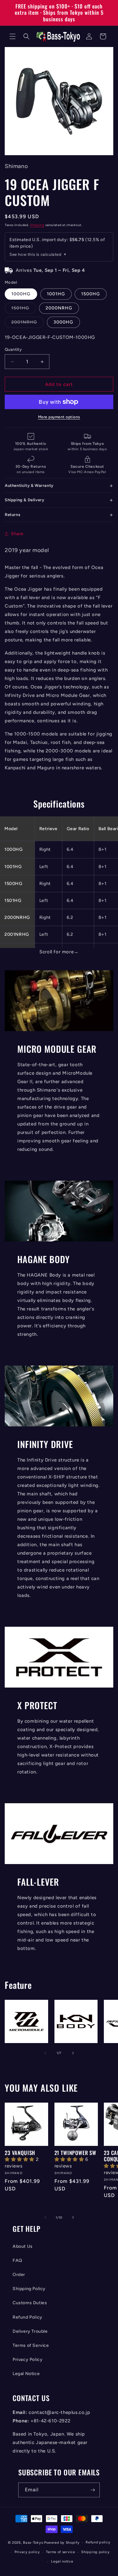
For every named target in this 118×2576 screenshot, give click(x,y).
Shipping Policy (29, 2289)
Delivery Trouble (30, 2331)
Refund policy (98, 2542)
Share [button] (17, 534)
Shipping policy (96, 2552)
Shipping (37, 225)
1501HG (24, 309)
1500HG (91, 294)
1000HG (21, 294)
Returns (12, 515)
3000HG (63, 322)
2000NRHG (59, 308)
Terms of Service (31, 2345)
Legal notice (62, 2561)
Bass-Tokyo (33, 2543)
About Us (23, 2246)
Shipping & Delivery (24, 500)
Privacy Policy (28, 2360)
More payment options (59, 417)
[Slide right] (73, 2053)
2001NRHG (28, 324)
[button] (13, 36)
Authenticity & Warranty (29, 485)
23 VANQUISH (20, 2153)
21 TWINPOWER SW (76, 2153)
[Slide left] (45, 2053)
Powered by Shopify (62, 2543)
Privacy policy (27, 2552)
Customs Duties (30, 2303)
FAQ (17, 2260)
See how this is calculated (36, 254)
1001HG (56, 294)
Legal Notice (26, 2374)
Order (19, 2275)
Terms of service (60, 2552)
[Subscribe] (93, 2490)
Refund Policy (28, 2317)
